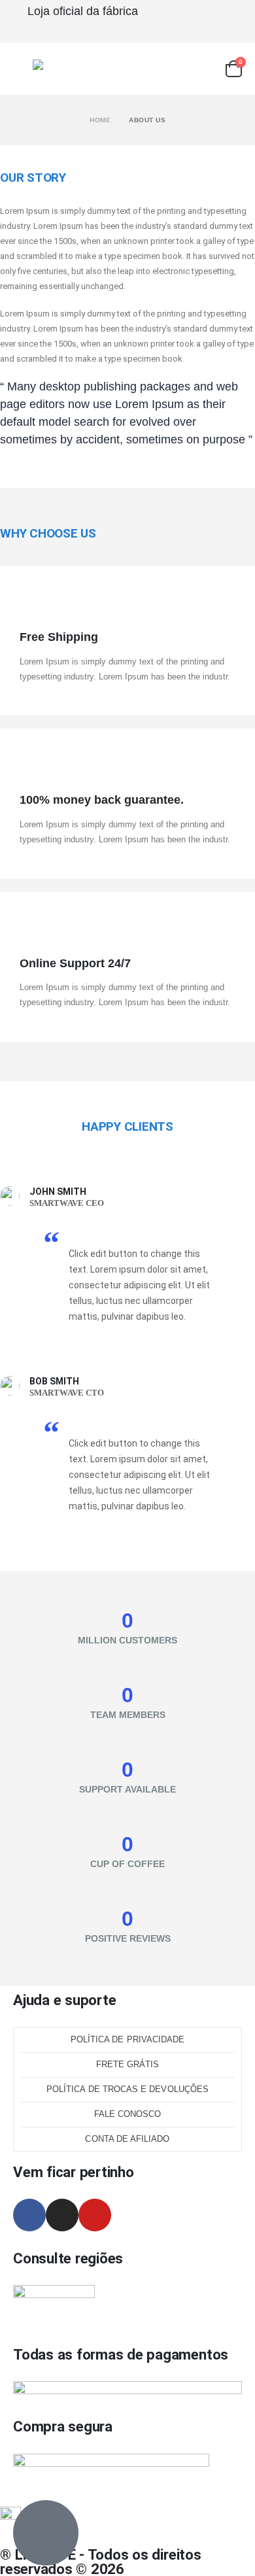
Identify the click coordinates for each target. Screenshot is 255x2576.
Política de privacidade (128, 2039)
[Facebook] (29, 2215)
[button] (23, 69)
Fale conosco (128, 2114)
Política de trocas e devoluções (127, 2089)
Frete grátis (128, 2064)
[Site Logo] (59, 69)
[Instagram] (62, 2215)
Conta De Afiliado (127, 2139)
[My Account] (206, 69)
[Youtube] (95, 2215)
